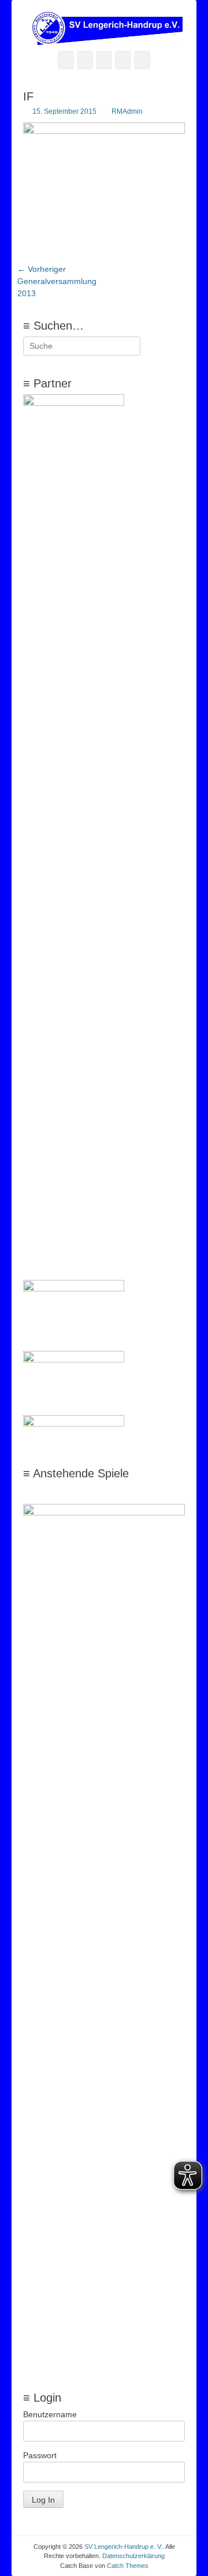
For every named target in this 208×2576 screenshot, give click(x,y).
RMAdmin (127, 111)
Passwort (40, 2455)
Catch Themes (128, 2566)
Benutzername (50, 2414)
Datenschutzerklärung (133, 2556)
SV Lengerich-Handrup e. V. (123, 2547)
